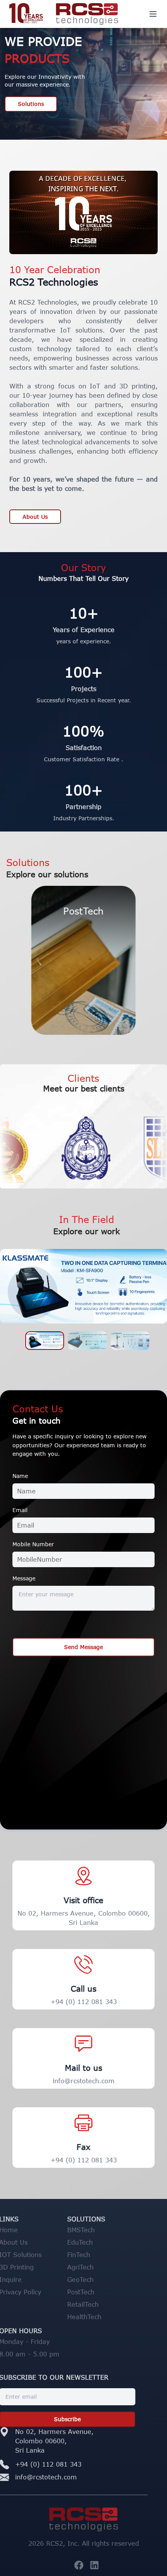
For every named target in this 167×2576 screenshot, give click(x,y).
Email (20, 1510)
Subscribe (84, 2419)
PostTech (97, 2292)
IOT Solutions (37, 2255)
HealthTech (101, 2317)
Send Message (83, 1647)
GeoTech (97, 2280)
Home (25, 2230)
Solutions (31, 104)
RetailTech (99, 2304)
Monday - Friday (41, 2342)
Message (24, 1578)
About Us (35, 517)
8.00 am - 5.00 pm (46, 2354)
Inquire (27, 2280)
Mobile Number (33, 1544)
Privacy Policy (37, 2292)
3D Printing (33, 2267)
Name (20, 1476)
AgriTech (97, 2267)
